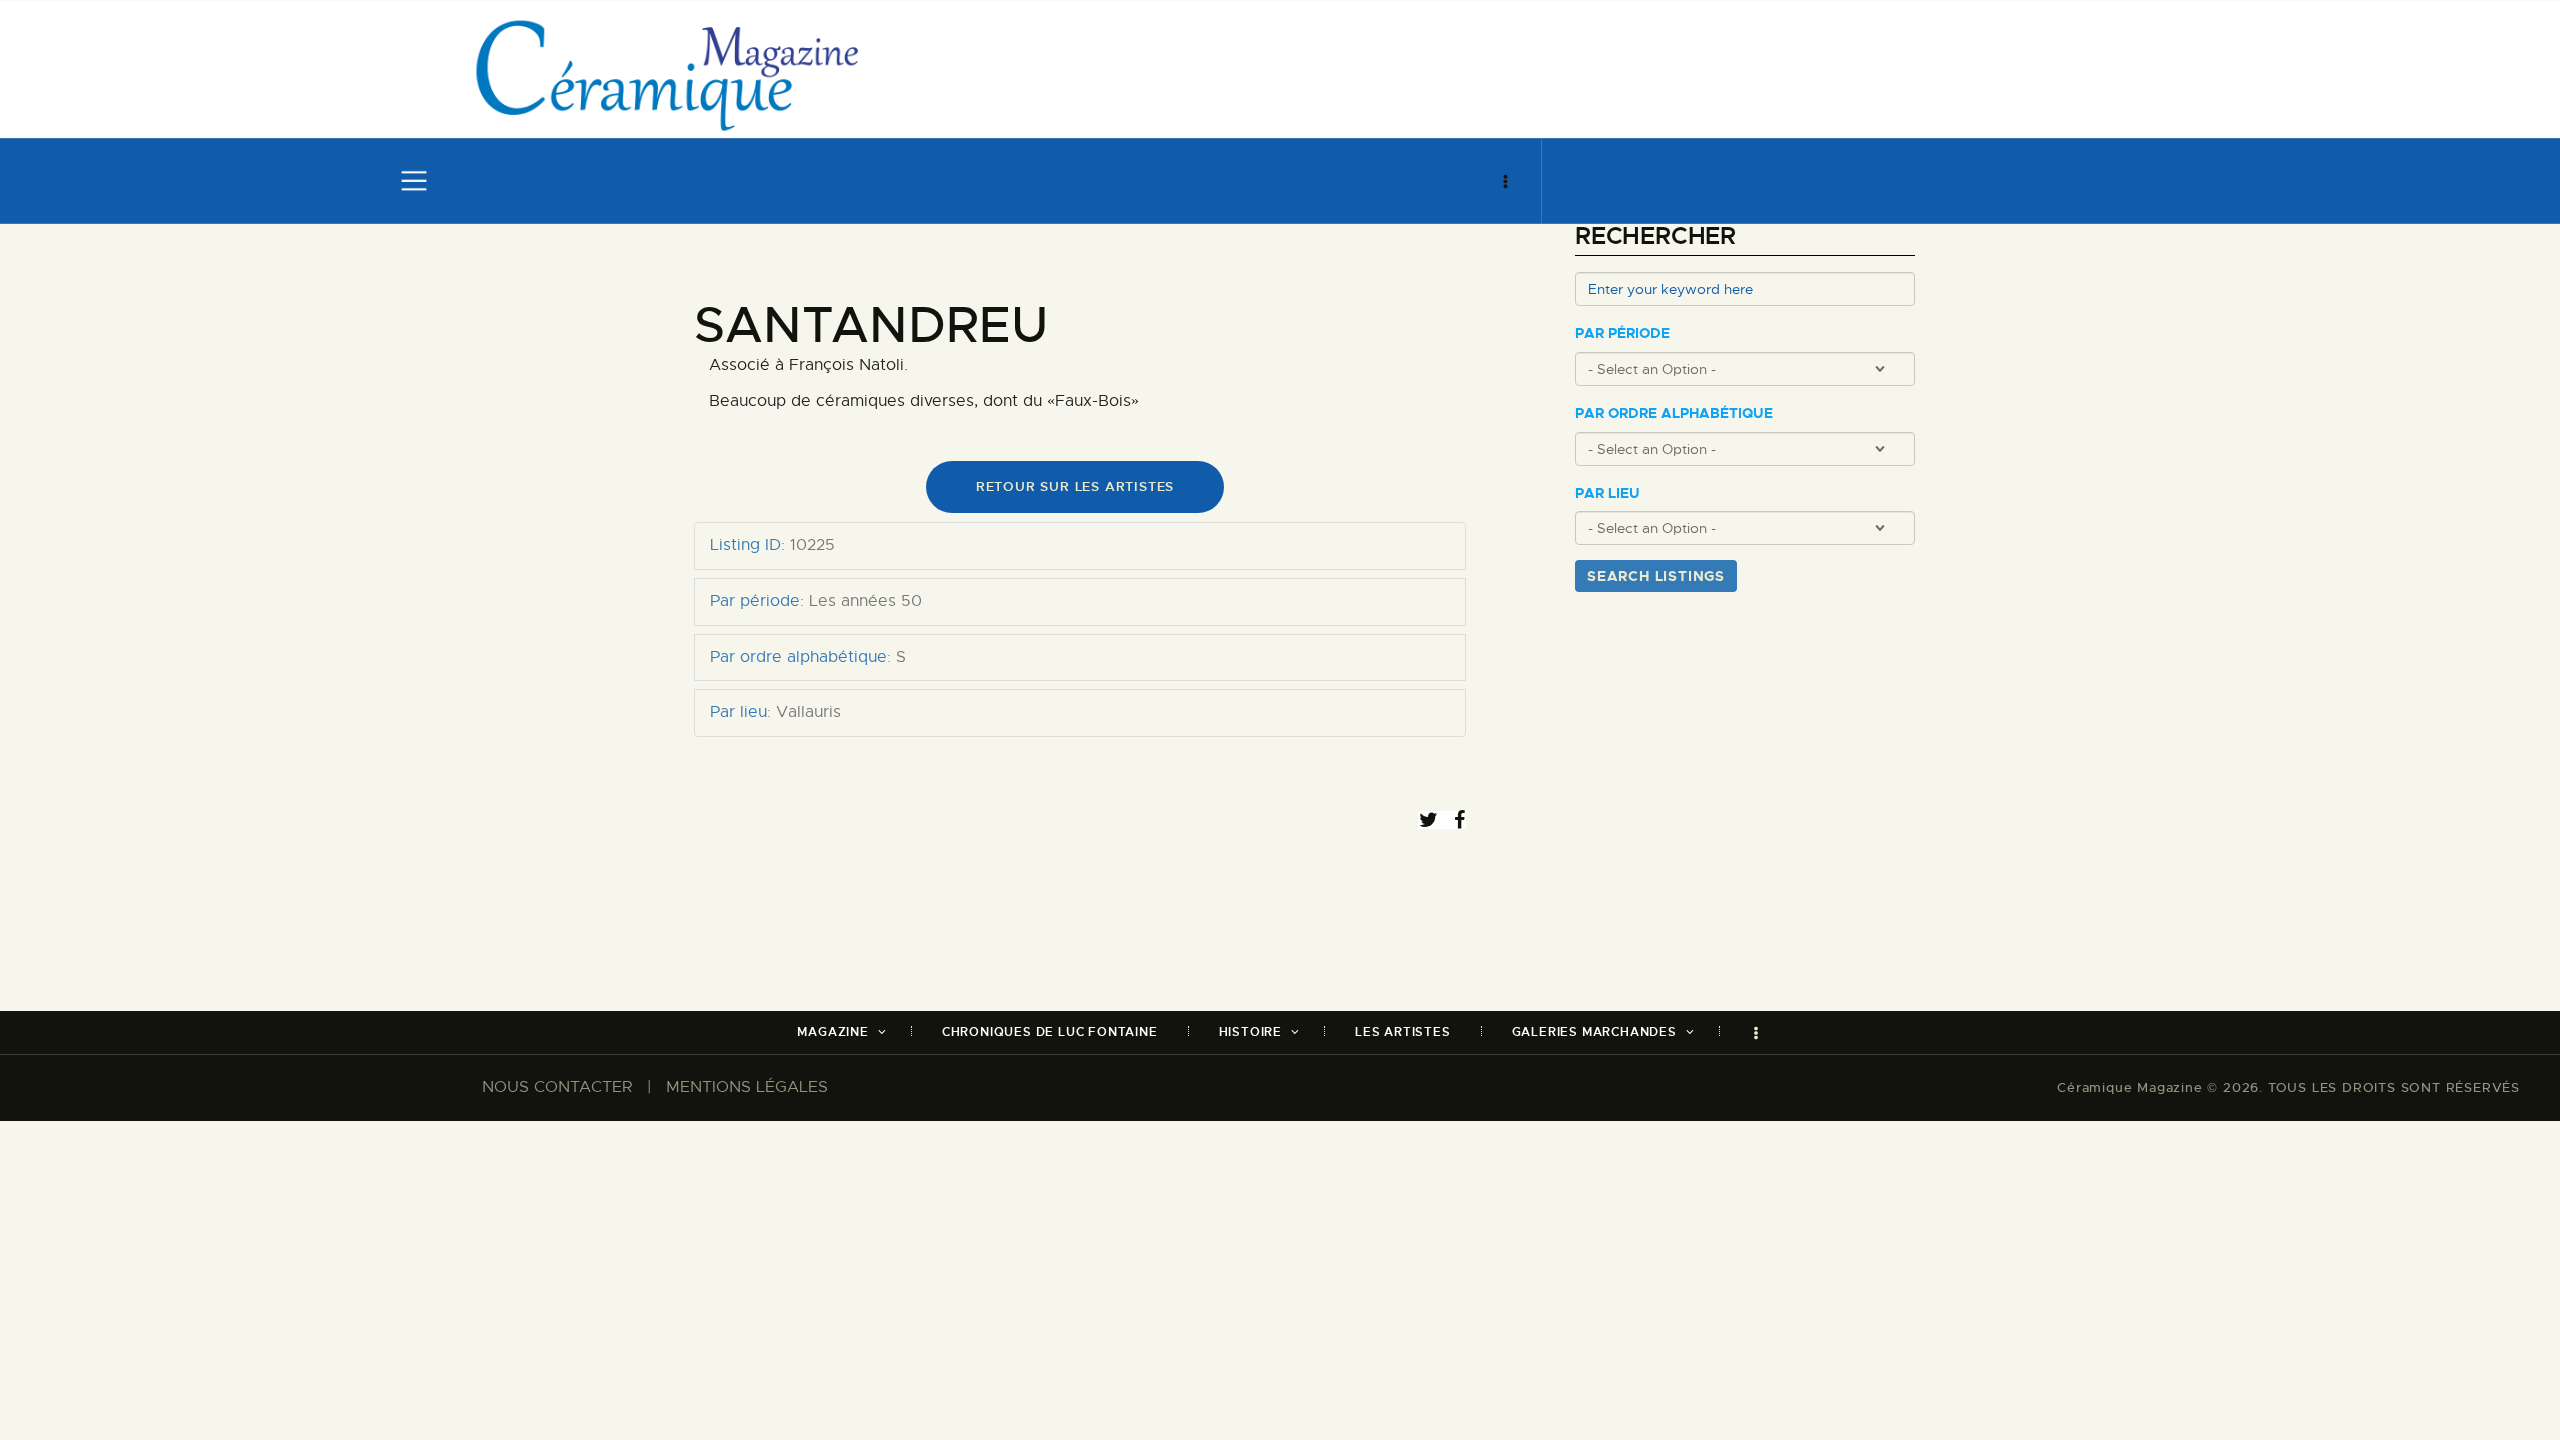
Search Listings (1656, 576)
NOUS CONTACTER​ (557, 1087)
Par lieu (1607, 493)
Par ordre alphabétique (1674, 413)
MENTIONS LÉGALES (747, 1087)
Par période (1622, 333)
